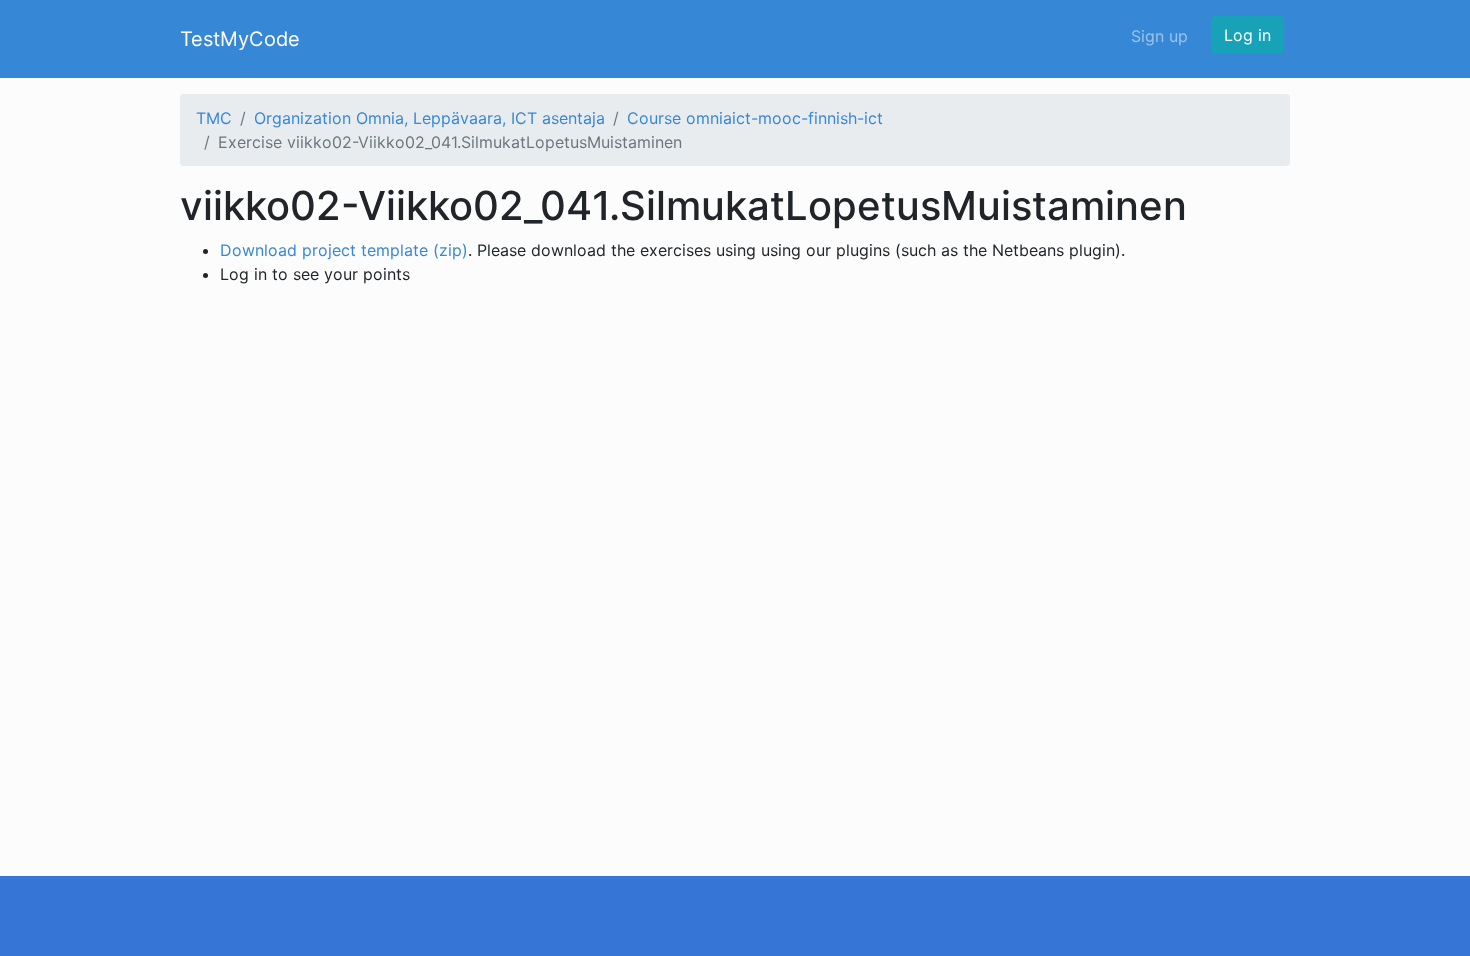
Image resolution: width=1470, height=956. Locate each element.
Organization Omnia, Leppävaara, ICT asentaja (429, 118)
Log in (1247, 35)
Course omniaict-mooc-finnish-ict (755, 118)
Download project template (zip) (344, 250)
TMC (214, 118)
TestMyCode (240, 39)
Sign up (1159, 36)
